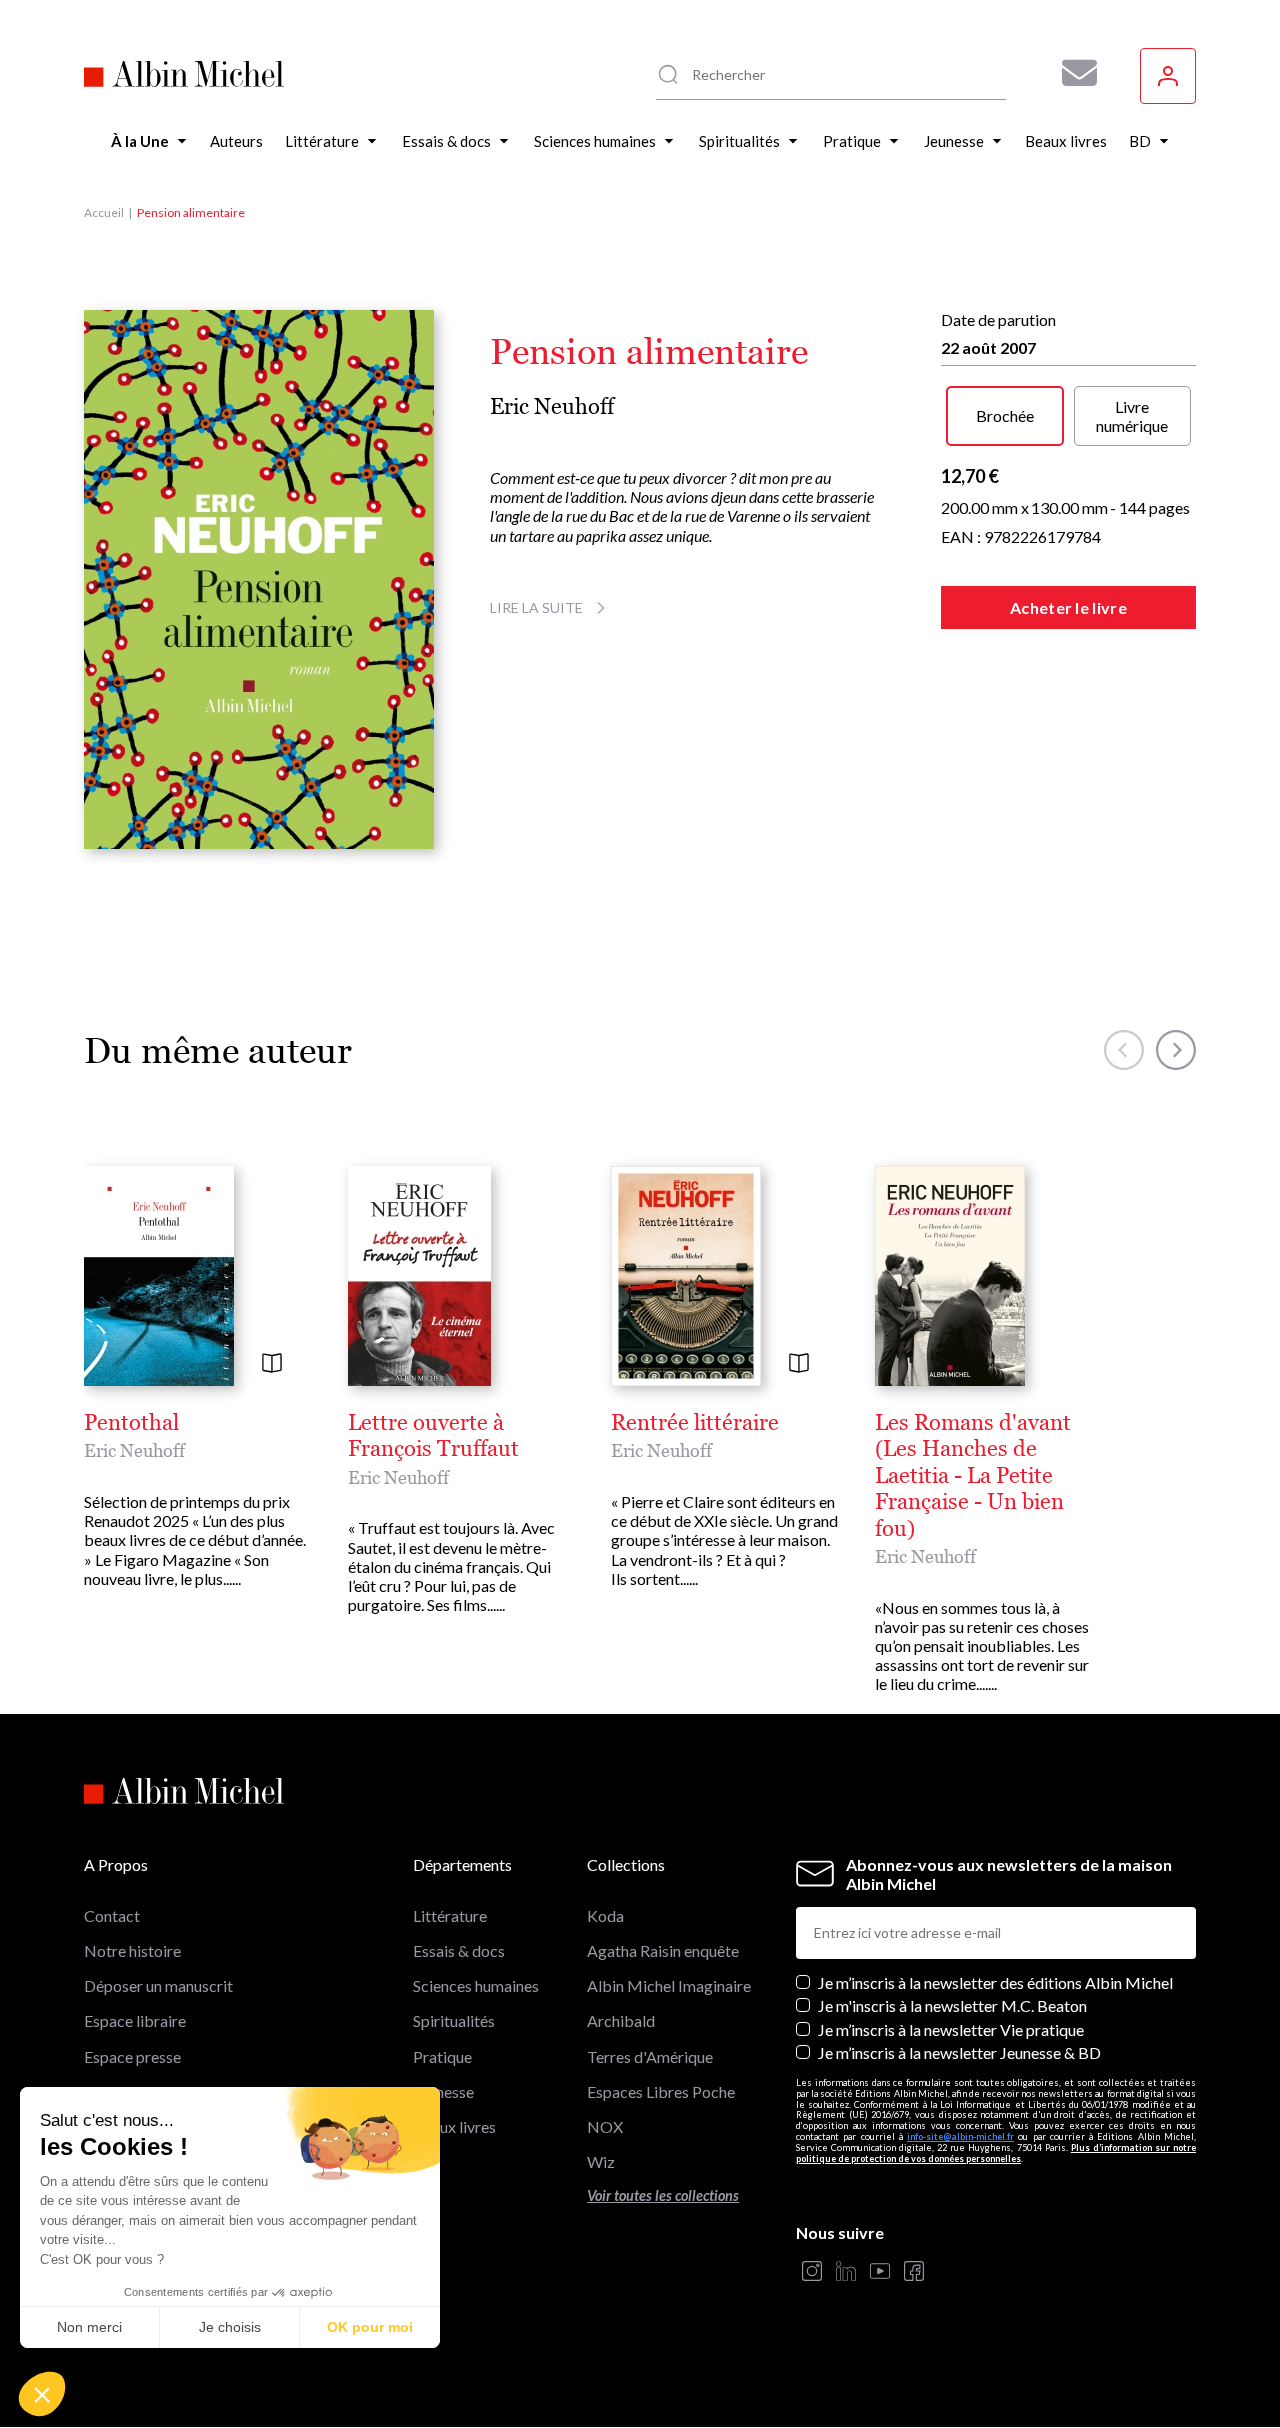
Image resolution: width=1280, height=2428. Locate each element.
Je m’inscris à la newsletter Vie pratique (951, 2029)
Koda (605, 1915)
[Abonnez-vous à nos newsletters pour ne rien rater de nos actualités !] (1072, 73)
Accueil (104, 212)
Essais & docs (459, 1950)
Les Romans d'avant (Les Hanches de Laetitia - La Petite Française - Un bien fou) (973, 1476)
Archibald (621, 2020)
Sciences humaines (476, 1985)
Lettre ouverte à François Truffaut (433, 1436)
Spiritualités (454, 2020)
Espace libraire (135, 2020)
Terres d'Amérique (650, 2056)
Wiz (601, 2161)
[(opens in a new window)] (812, 2272)
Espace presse (132, 2056)
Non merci (89, 2327)
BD (424, 2161)
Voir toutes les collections (663, 2195)
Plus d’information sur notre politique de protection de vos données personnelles (996, 2153)
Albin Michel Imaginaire (669, 1985)
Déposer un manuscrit (158, 1985)
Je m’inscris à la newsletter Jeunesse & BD (959, 2052)
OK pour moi (370, 2327)
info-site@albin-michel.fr (960, 2136)
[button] (42, 2394)
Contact (112, 1915)
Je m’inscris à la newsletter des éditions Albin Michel (995, 1982)
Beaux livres (454, 2126)
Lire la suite (536, 607)
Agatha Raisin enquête (663, 1950)
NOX (605, 2126)
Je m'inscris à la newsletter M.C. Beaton (952, 2005)
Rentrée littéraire (695, 1423)
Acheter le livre (1068, 607)
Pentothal (131, 1423)
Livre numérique (1132, 416)
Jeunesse (443, 2091)
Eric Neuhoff (552, 406)
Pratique (442, 2056)
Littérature (450, 1915)
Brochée (1005, 415)
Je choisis (230, 2327)
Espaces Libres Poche (661, 2091)
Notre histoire (132, 1950)
